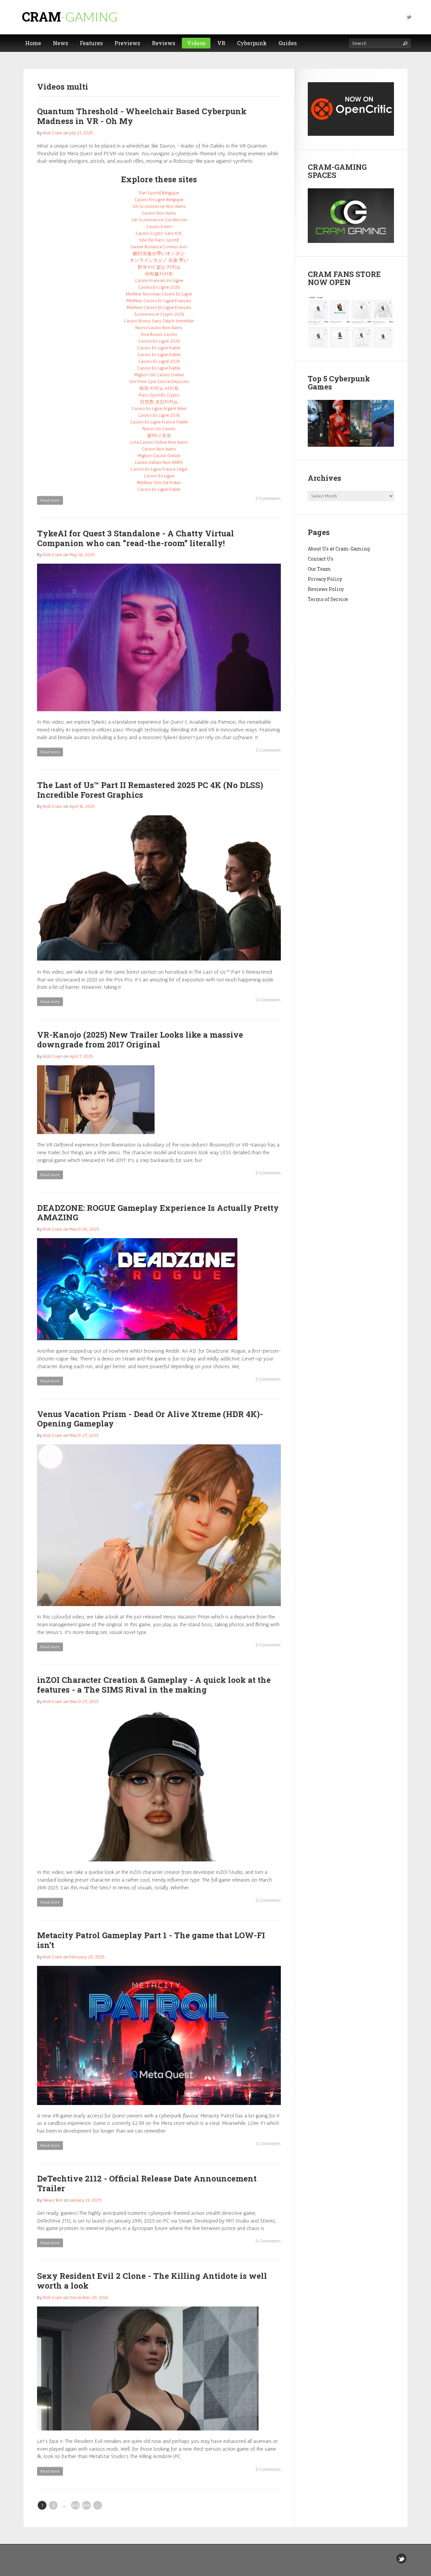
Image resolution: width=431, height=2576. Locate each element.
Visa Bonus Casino (159, 334)
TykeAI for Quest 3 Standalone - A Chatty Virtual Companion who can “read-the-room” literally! (136, 538)
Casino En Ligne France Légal (159, 469)
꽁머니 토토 (159, 435)
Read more (50, 500)
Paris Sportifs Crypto (159, 395)
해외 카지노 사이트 (159, 388)
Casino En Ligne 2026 (159, 287)
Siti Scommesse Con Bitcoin (159, 220)
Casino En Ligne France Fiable (159, 422)
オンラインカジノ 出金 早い (159, 260)
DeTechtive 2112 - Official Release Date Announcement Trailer (147, 2183)
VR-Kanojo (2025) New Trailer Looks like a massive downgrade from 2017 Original (140, 1040)
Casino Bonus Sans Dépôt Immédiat (159, 321)
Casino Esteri (159, 226)
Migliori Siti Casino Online (159, 375)
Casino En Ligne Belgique (159, 199)
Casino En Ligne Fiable (159, 348)
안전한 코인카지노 (159, 402)
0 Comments (268, 498)
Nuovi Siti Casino (159, 429)
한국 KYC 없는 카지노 (159, 267)
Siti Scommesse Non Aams (159, 206)
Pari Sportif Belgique (159, 193)
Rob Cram (53, 133)
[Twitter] (409, 17)
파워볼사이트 (159, 274)
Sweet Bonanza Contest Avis (159, 247)
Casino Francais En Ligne (159, 280)
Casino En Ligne (159, 476)
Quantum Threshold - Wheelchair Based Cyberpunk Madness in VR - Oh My (142, 116)
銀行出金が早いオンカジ (159, 253)
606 (87, 2505)
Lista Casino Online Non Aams (159, 442)
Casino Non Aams (159, 213)
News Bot (53, 2200)
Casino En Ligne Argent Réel (159, 408)
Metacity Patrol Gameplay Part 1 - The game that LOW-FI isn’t (151, 1940)
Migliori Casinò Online (159, 455)
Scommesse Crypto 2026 (159, 314)
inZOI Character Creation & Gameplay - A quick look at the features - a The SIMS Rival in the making (154, 1685)
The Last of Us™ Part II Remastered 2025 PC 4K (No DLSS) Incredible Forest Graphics (150, 790)
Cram (70, 17)
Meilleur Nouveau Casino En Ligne (159, 294)
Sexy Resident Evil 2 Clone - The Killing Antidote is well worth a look (152, 2281)
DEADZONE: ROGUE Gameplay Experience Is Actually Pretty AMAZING (158, 1213)
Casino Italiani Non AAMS (159, 462)
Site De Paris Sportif (159, 240)
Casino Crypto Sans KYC (159, 233)
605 (75, 2505)
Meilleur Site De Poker (159, 482)
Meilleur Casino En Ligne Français (159, 301)
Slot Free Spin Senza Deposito (159, 381)
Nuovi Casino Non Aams (159, 327)
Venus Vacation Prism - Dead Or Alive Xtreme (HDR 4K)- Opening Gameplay (150, 1419)
